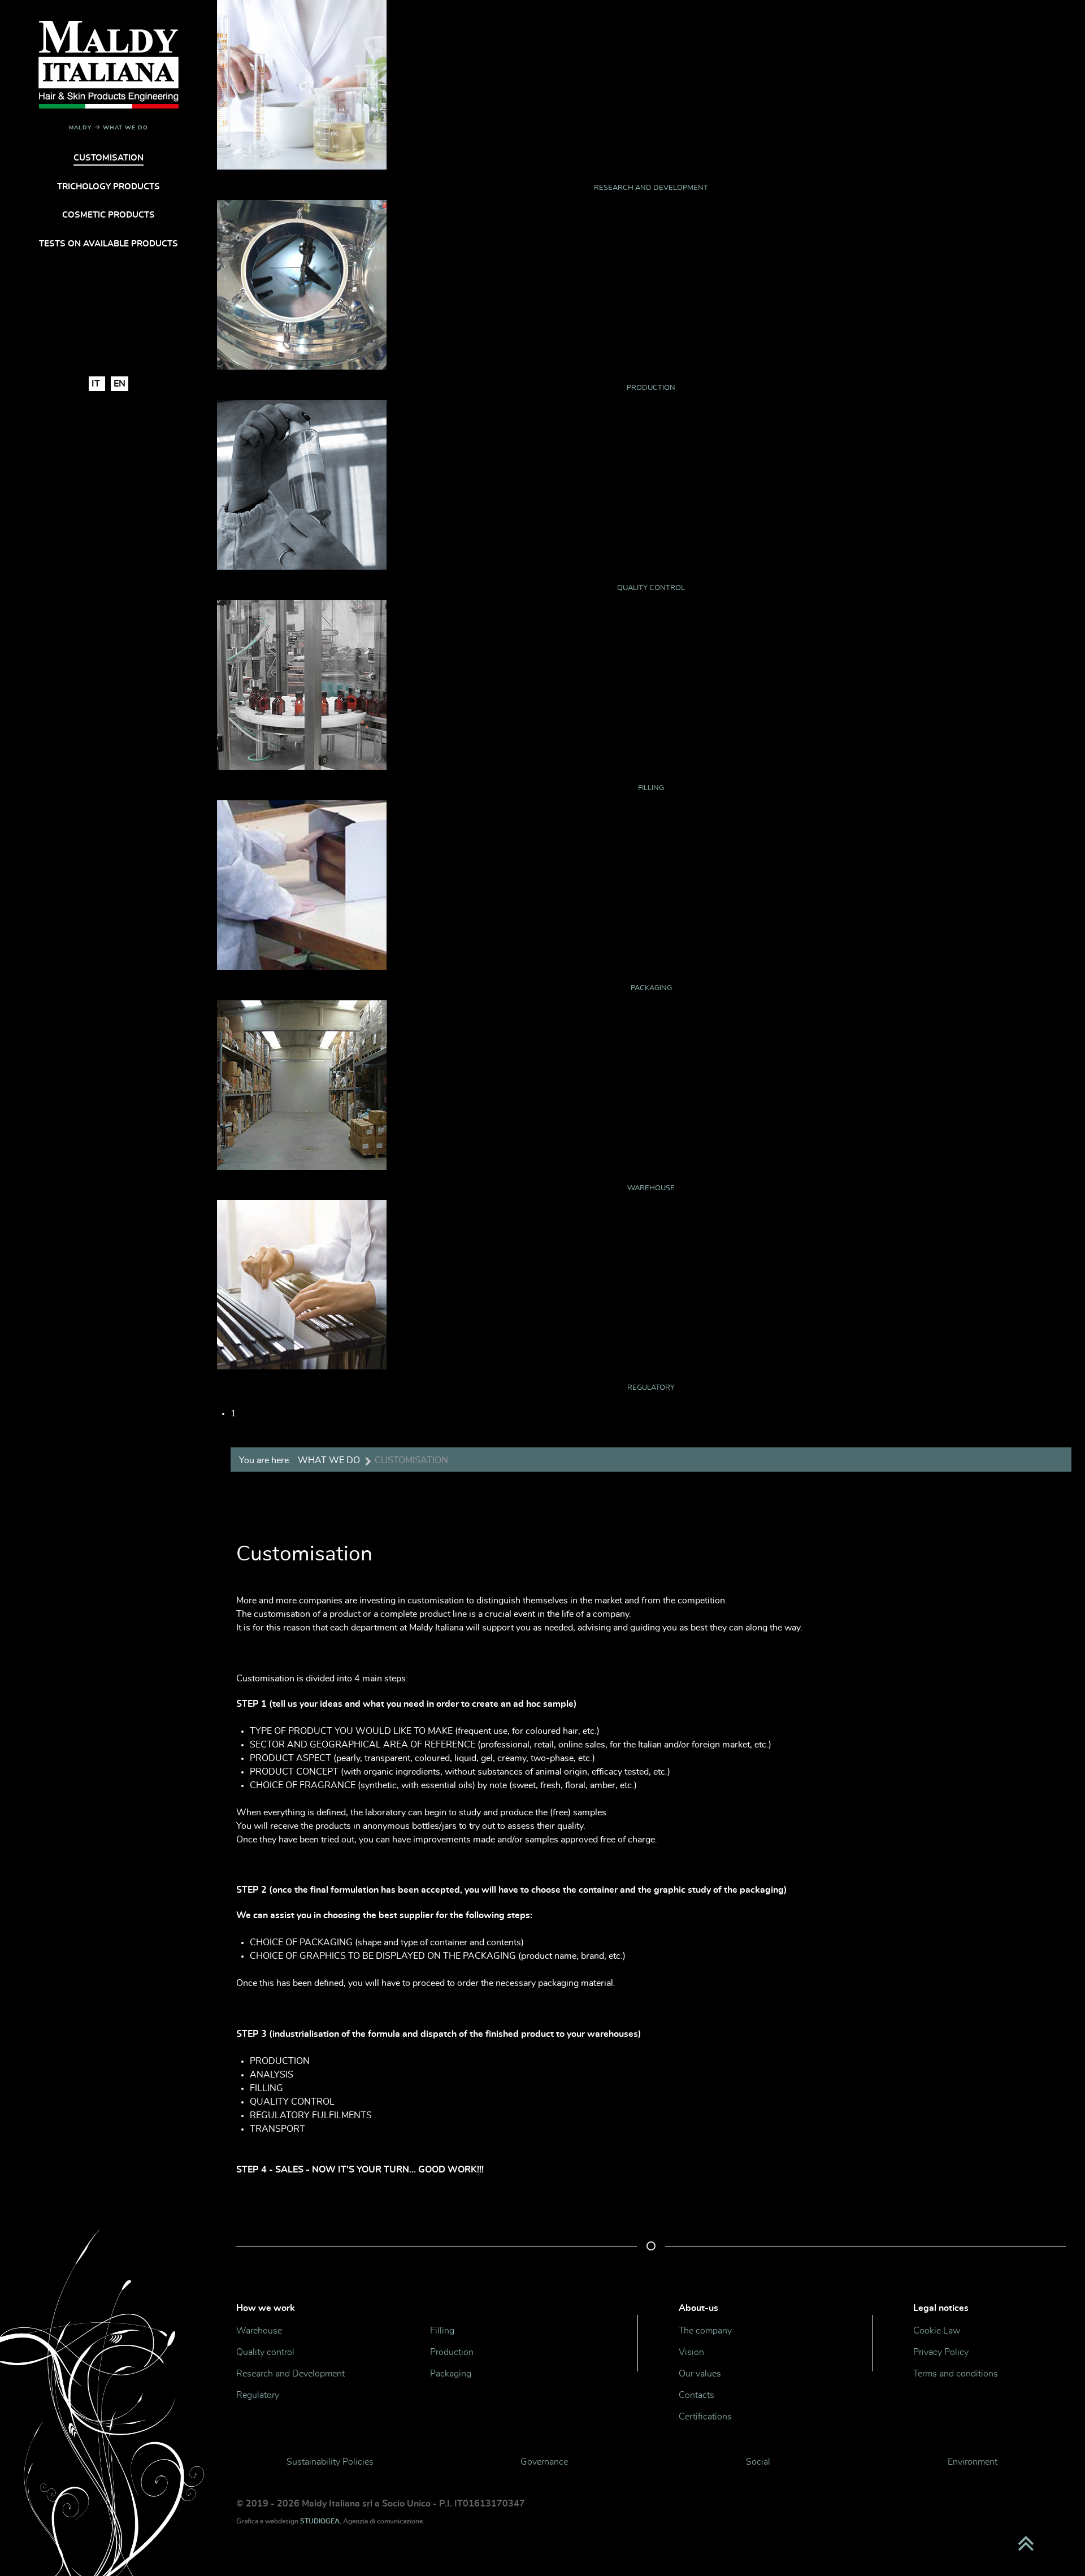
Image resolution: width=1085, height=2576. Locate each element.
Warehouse (651, 1188)
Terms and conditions (956, 2374)
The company (705, 2331)
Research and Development (651, 188)
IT (97, 384)
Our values (700, 2374)
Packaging (651, 988)
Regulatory (651, 1388)
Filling (651, 788)
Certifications (705, 2417)
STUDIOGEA (320, 2521)
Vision (691, 2352)
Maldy (80, 128)
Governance (544, 2462)
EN (120, 384)
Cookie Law (937, 2331)
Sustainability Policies (330, 2462)
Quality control (651, 588)
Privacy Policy (941, 2352)
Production (651, 388)
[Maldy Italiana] (108, 62)
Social (758, 2462)
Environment (973, 2462)
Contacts (696, 2395)
